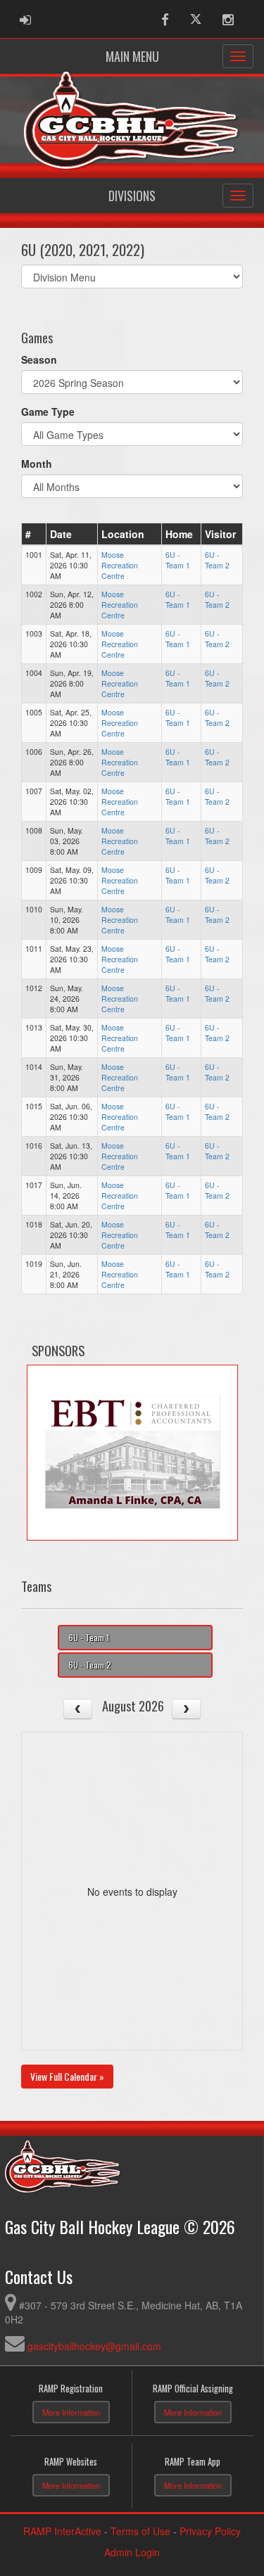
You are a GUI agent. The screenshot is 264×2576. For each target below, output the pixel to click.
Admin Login (132, 2552)
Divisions (132, 196)
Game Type (48, 412)
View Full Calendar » (67, 2076)
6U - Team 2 (217, 560)
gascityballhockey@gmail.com (94, 2346)
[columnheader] (34, 534)
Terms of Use (140, 2531)
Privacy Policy (210, 2531)
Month (37, 464)
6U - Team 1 (178, 560)
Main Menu (132, 56)
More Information (71, 2412)
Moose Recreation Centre (120, 565)
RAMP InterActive (62, 2531)
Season (39, 359)
